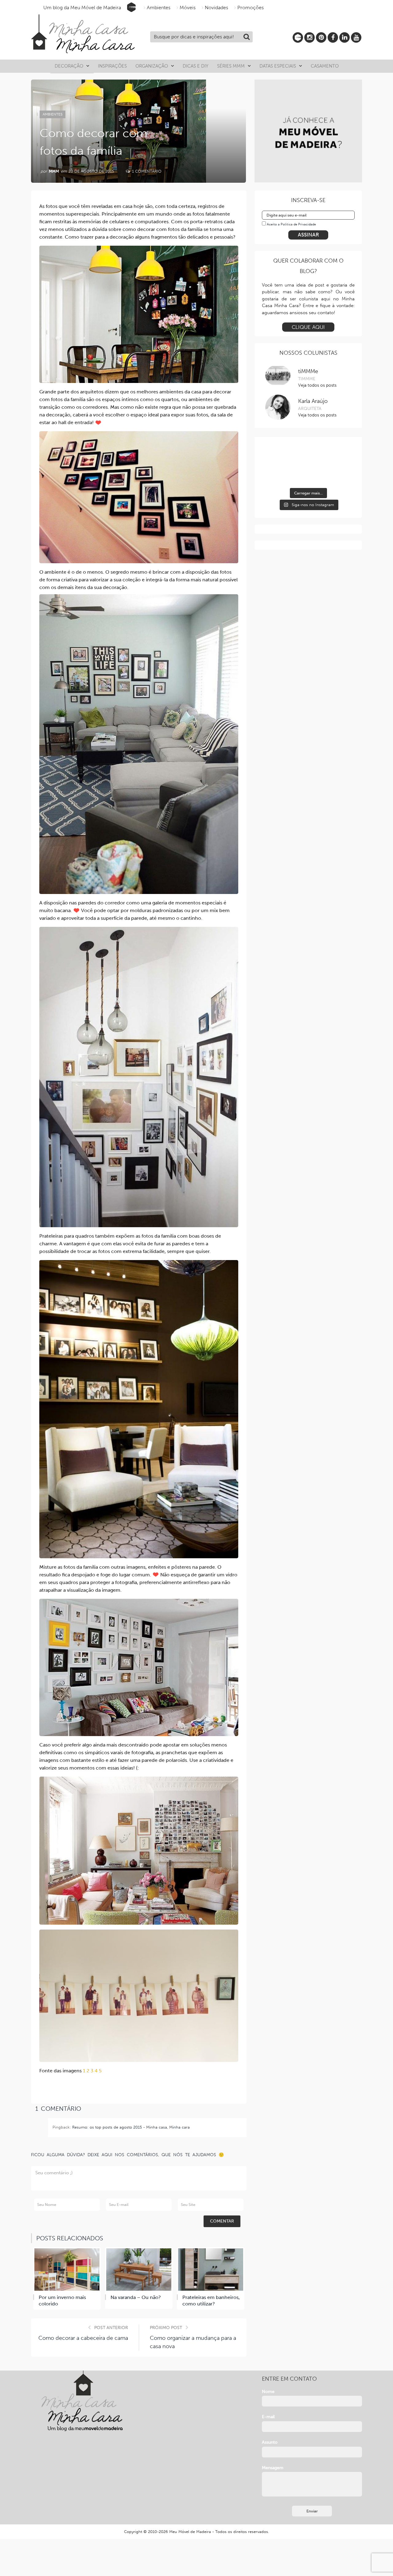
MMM (54, 171)
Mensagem (273, 2468)
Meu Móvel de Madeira (190, 2532)
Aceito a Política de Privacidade (291, 224)
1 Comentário (146, 171)
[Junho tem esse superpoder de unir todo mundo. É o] (308, 456)
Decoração (69, 66)
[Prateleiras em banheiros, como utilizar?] (211, 2270)
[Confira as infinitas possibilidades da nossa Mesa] (340, 475)
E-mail (268, 2417)
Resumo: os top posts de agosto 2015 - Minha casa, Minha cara (131, 2127)
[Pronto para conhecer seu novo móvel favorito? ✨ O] (276, 456)
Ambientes (159, 8)
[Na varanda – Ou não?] (139, 2270)
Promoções (251, 8)
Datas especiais (278, 66)
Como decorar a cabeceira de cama (83, 2338)
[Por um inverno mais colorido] (67, 2270)
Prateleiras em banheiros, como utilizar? (211, 2301)
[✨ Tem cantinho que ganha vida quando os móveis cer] (340, 456)
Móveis (188, 8)
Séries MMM (231, 66)
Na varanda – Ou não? (136, 2297)
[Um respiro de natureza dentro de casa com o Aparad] (308, 475)
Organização (152, 66)
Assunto (270, 2442)
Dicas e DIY (196, 66)
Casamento (325, 66)
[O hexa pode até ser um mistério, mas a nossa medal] (276, 475)
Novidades (216, 8)
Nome (268, 2392)
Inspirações (112, 66)
